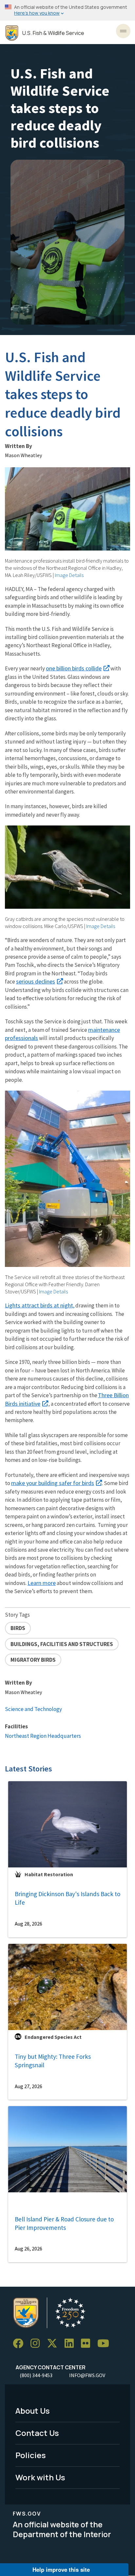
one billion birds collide (74, 668)
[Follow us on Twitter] (54, 2344)
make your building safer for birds (53, 1483)
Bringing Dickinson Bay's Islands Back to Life (67, 1898)
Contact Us (37, 2433)
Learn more (42, 1583)
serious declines (36, 981)
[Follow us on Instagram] (37, 2344)
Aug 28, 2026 (29, 1924)
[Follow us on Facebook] (20, 2344)
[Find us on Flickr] (88, 2344)
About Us (33, 2411)
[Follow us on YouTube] (106, 2344)
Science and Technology (33, 1709)
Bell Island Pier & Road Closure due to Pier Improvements (64, 2224)
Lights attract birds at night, (40, 1305)
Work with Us (40, 2477)
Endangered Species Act (53, 2037)
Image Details (69, 575)
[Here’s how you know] (67, 10)
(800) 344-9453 (36, 2375)
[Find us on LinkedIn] (71, 2344)
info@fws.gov (87, 2375)
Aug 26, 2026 (29, 2248)
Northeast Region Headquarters (43, 1736)
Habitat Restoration (49, 1874)
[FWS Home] (12, 33)
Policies (31, 2455)
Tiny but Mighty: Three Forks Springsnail (53, 2061)
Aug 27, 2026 (29, 2086)
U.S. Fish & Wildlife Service (53, 33)
